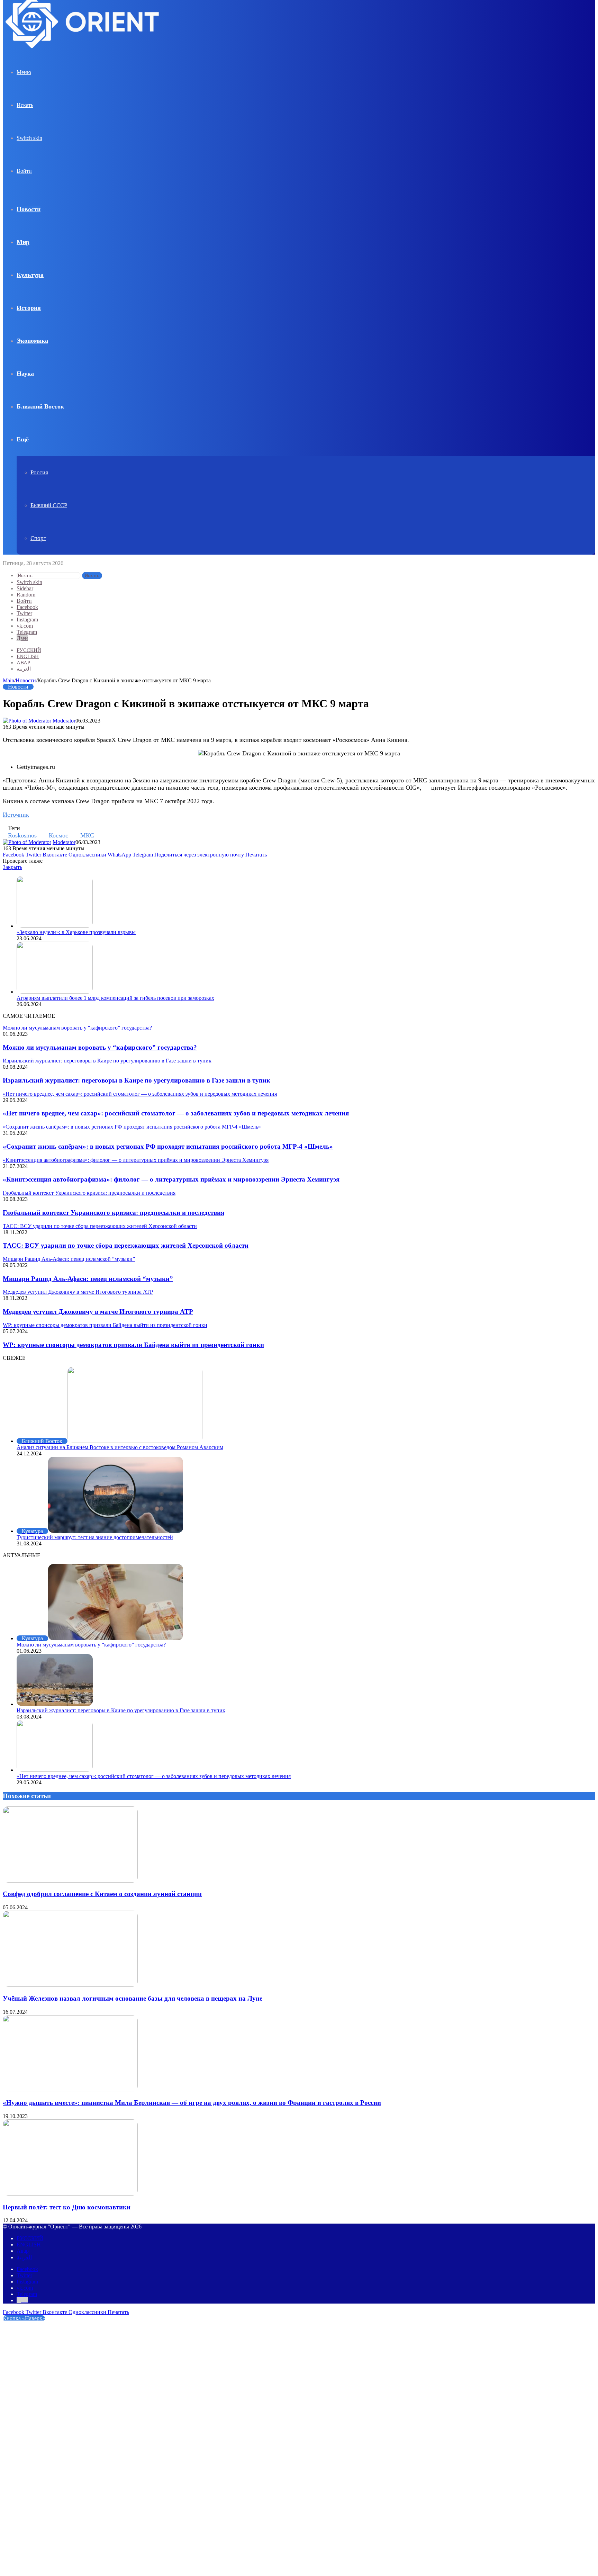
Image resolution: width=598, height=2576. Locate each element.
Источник (16, 815)
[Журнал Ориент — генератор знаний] (83, 55)
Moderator (64, 721)
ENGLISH (28, 656)
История (29, 308)
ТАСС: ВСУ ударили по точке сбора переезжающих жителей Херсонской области (126, 1245)
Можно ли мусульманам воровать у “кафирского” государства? (100, 1047)
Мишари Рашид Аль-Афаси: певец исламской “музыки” (88, 1279)
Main (8, 680)
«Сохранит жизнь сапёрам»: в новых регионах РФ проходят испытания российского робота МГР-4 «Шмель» (168, 1146)
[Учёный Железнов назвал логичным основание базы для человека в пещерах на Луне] (70, 1985)
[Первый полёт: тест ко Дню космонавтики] (70, 2194)
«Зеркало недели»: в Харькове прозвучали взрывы (76, 932)
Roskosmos (22, 835)
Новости (29, 209)
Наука (25, 374)
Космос (58, 835)
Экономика (32, 341)
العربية (24, 669)
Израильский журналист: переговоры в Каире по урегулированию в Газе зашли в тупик (137, 1080)
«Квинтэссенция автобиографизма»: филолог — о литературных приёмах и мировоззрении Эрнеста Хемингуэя (171, 1179)
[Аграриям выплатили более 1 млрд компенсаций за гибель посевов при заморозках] (55, 992)
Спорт (38, 538)
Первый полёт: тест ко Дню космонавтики (67, 2207)
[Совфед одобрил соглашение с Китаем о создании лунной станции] (70, 1881)
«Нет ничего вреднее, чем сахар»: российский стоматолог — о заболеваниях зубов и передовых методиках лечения (176, 1113)
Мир (23, 242)
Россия (39, 472)
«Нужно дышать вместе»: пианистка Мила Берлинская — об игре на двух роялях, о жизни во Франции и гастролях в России (192, 2103)
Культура (30, 275)
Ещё (23, 439)
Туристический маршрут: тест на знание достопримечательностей (95, 1537)
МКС (87, 835)
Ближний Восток (40, 406)
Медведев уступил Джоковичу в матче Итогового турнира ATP (98, 1312)
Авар (23, 663)
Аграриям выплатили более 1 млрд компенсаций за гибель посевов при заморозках (115, 998)
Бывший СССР (49, 505)
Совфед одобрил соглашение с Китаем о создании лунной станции (102, 1894)
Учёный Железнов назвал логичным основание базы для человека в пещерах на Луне (133, 1998)
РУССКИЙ (29, 650)
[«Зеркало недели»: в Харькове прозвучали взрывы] (55, 926)
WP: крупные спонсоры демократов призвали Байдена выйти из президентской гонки (133, 1345)
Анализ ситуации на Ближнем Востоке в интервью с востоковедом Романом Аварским (120, 1447)
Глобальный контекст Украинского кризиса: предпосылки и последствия (114, 1213)
